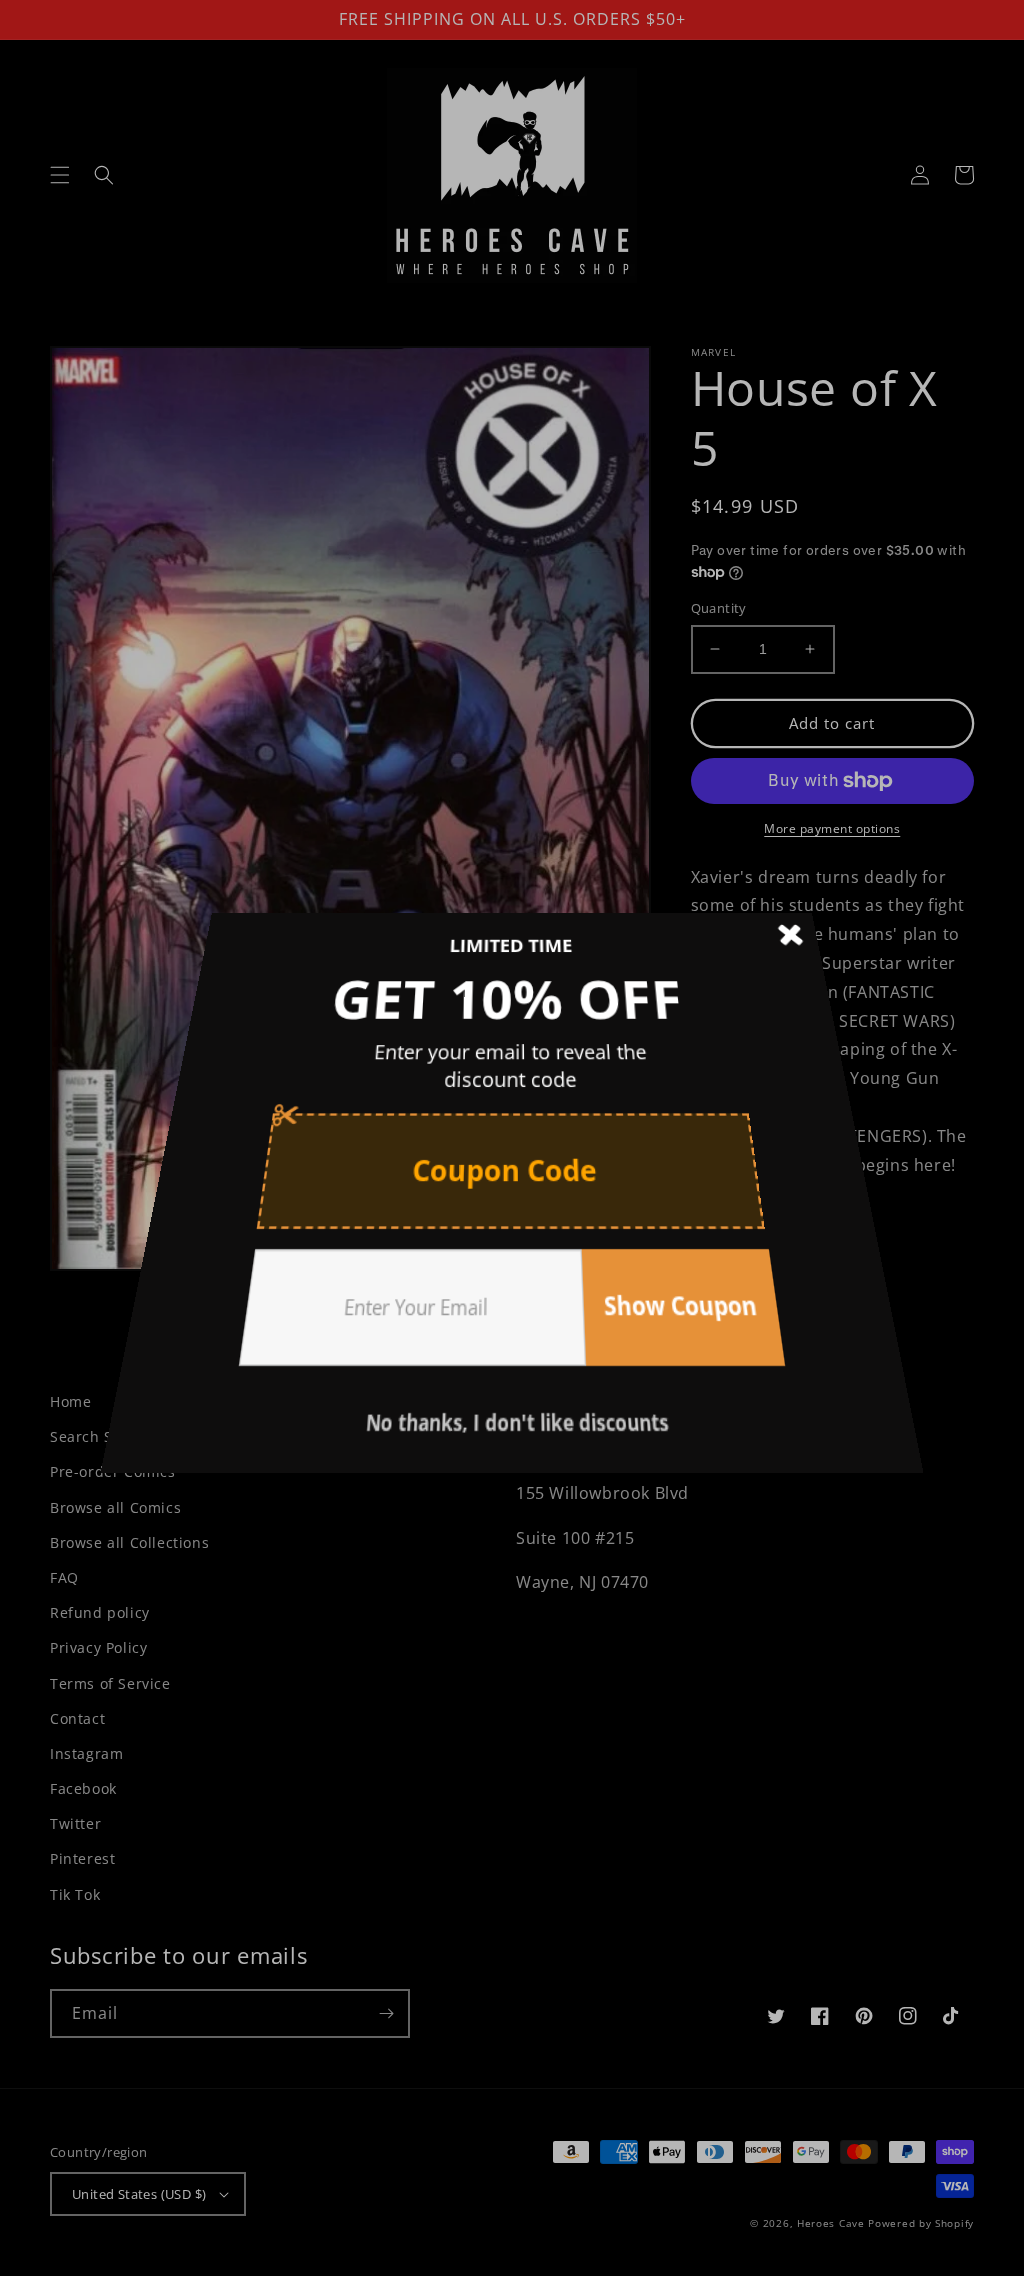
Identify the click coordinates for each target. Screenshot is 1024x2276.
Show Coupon (645, 1256)
